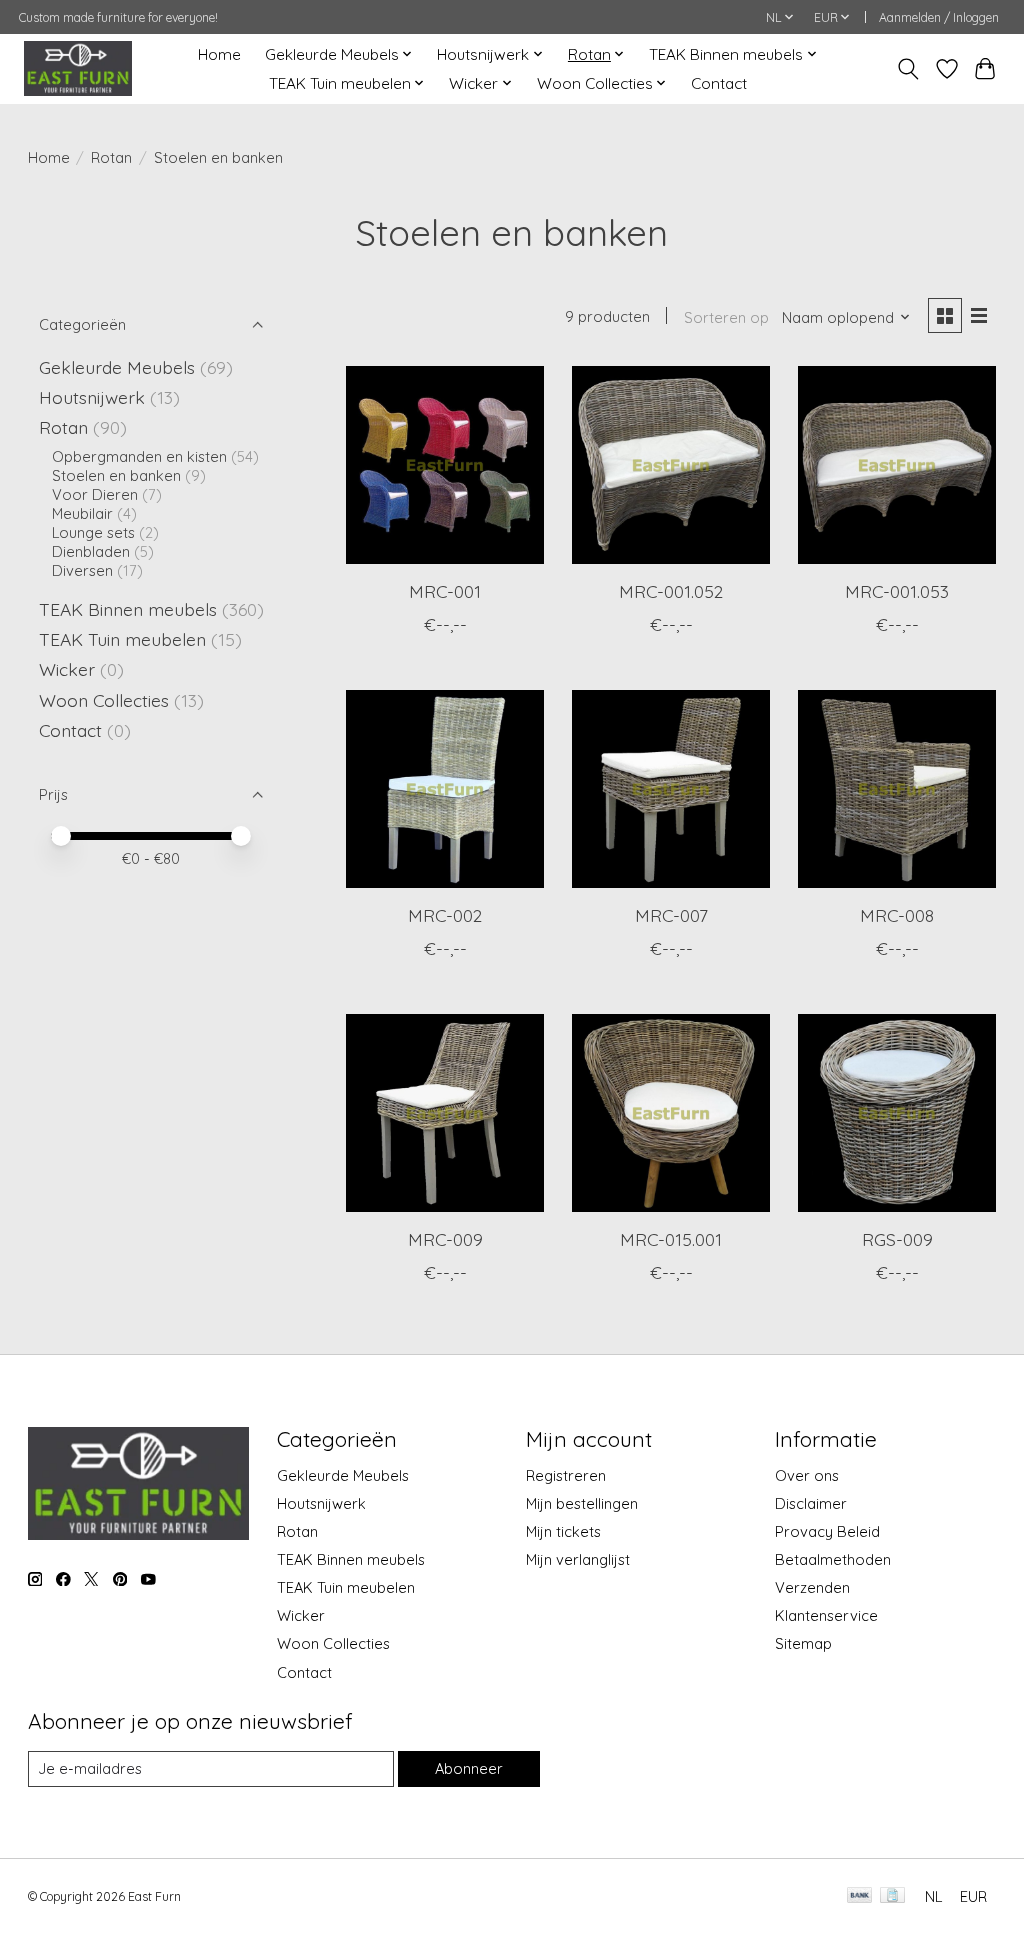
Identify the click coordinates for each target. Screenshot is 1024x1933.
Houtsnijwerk (92, 397)
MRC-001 (445, 591)
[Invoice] (892, 1896)
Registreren (566, 1475)
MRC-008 (897, 915)
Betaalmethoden (833, 1559)
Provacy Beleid (827, 1531)
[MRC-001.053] (897, 465)
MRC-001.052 (671, 591)
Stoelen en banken (116, 475)
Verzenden (812, 1587)
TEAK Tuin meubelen (122, 639)
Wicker (67, 669)
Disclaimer (811, 1503)
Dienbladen (91, 551)
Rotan (111, 157)
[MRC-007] (671, 789)
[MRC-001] (445, 465)
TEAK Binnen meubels (128, 609)
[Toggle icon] (907, 69)
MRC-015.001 (671, 1239)
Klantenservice (826, 1615)
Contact (719, 83)
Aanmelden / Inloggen (939, 17)
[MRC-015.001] (671, 1113)
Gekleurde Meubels (117, 367)
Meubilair (82, 513)
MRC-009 (445, 1239)
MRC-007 (671, 915)
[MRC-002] (445, 789)
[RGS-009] (897, 1113)
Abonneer (469, 1768)
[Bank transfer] (860, 1896)
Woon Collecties (104, 700)
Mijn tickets (563, 1531)
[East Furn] (78, 68)
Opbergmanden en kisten (139, 456)
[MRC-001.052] (671, 465)
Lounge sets (93, 532)
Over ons (807, 1475)
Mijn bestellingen (582, 1503)
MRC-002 (445, 915)
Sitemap (803, 1643)
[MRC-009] (445, 1113)
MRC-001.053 (897, 591)
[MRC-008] (897, 789)
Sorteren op (726, 317)
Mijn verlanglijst (578, 1559)
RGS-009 (897, 1239)
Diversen (82, 570)
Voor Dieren (95, 494)
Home (219, 54)
